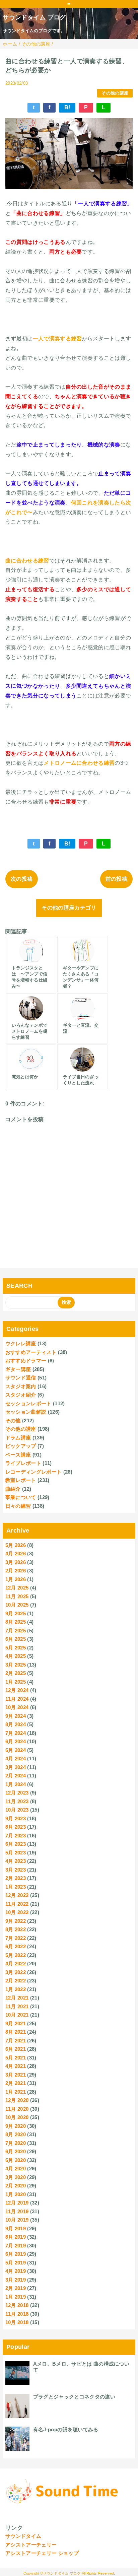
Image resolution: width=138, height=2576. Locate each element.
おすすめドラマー (26, 1361)
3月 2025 (16, 1665)
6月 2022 (16, 1946)
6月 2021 (16, 2049)
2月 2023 (16, 1878)
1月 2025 (16, 1682)
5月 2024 (16, 1750)
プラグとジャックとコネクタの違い (74, 2397)
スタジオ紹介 (21, 1395)
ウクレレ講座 (21, 1343)
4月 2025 (16, 1656)
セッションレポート (28, 1403)
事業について (21, 1497)
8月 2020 (16, 2134)
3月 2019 (16, 2280)
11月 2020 (17, 2109)
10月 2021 (17, 2015)
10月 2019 (17, 2220)
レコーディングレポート (34, 1472)
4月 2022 (16, 1963)
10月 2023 (17, 1810)
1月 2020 (16, 2194)
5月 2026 (16, 1545)
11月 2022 (17, 1904)
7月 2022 (16, 1938)
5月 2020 (16, 2160)
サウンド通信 (21, 1378)
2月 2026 (16, 1571)
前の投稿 (116, 879)
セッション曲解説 (26, 1412)
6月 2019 (16, 2254)
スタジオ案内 (21, 1386)
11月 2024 (17, 1699)
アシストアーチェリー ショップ (42, 2553)
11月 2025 (17, 1596)
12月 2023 (17, 1793)
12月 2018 (17, 2305)
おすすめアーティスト (31, 1352)
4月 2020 (16, 2168)
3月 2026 (16, 1562)
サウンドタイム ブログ (34, 17)
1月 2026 (16, 1579)
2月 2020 (16, 2186)
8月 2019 (16, 2237)
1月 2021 (16, 2092)
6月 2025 (16, 1639)
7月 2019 (16, 2246)
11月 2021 (17, 2006)
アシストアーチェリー (31, 2545)
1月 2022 (16, 1989)
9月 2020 (16, 2126)
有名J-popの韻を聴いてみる (66, 2429)
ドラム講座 (18, 1438)
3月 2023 (16, 1870)
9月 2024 (16, 1716)
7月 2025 (16, 1631)
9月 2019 (16, 2228)
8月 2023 (16, 1827)
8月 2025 (16, 1622)
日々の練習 (18, 1506)
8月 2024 (16, 1724)
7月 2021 (16, 2041)
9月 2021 (16, 2023)
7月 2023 (16, 1836)
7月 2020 (16, 2143)
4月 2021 (16, 2066)
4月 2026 (16, 1553)
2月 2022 (16, 1981)
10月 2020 (17, 2117)
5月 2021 (16, 2058)
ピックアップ (21, 1446)
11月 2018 (17, 2314)
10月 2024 (17, 1707)
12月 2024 (17, 1690)
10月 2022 (17, 1912)
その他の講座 (115, 93)
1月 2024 (16, 1784)
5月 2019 (16, 2263)
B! (67, 107)
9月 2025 (16, 1613)
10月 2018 (17, 2322)
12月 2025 (17, 1588)
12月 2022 (17, 1895)
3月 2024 (16, 1767)
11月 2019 (17, 2211)
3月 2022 (16, 1972)
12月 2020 (17, 2100)
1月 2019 (16, 2297)
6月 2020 (16, 2151)
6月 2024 (16, 1741)
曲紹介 (13, 1489)
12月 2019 (17, 2203)
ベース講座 (18, 1455)
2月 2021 (16, 2083)
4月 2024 (16, 1758)
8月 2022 (16, 1929)
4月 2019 (16, 2271)
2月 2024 (16, 1776)
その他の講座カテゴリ (69, 908)
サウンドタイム (23, 2536)
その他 (13, 1420)
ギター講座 (18, 1369)
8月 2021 (16, 2032)
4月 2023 (16, 1861)
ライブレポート (23, 1463)
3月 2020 (16, 2177)
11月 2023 (17, 1801)
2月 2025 (16, 1673)
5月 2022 (16, 1955)
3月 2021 (16, 2075)
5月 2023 (16, 1853)
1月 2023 (16, 1887)
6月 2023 (16, 1844)
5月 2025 (16, 1648)
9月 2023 (16, 1818)
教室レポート (21, 1480)
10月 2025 (17, 1605)
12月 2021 (17, 1998)
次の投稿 (22, 879)
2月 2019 (16, 2288)
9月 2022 (16, 1921)
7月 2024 (16, 1733)
